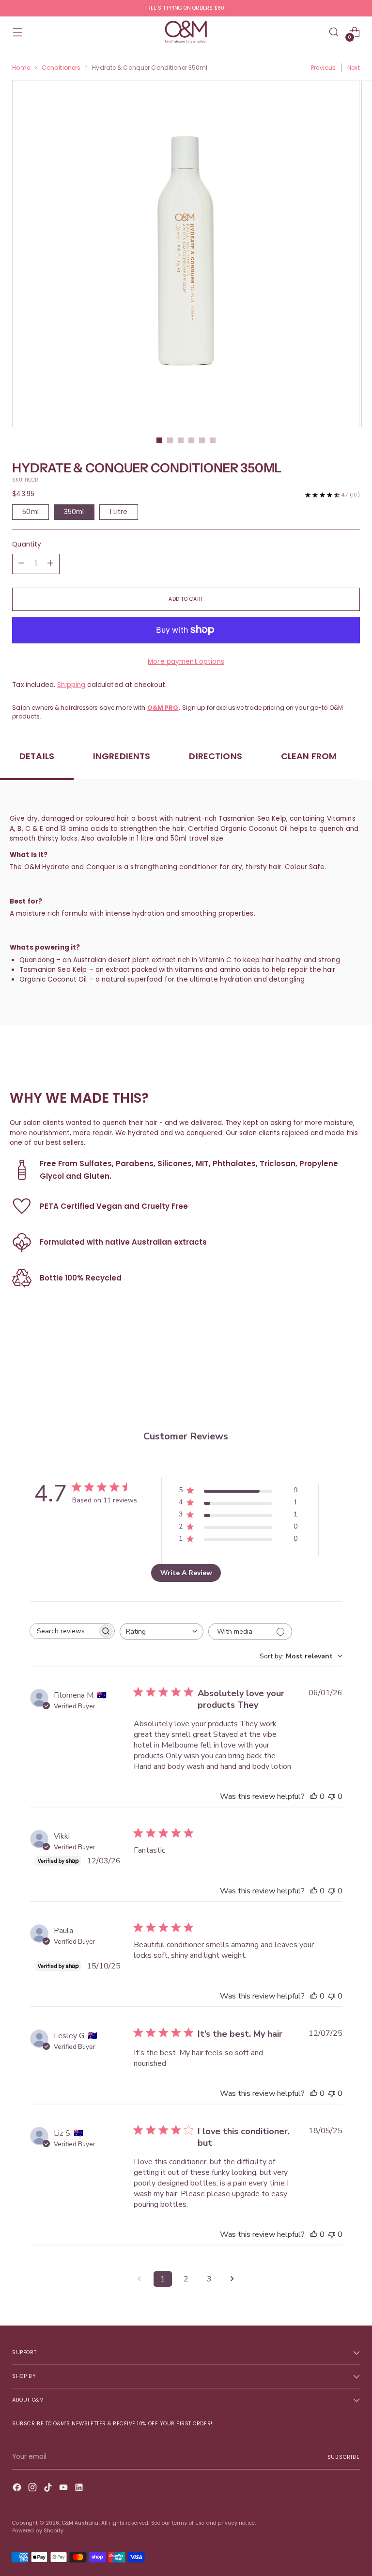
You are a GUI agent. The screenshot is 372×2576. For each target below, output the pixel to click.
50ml (31, 512)
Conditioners (61, 68)
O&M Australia (80, 2523)
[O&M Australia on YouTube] (64, 2489)
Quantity (27, 544)
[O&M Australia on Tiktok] (49, 2489)
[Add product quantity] (21, 564)
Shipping (71, 685)
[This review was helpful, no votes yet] (314, 1796)
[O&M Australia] (186, 32)
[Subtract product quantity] (50, 564)
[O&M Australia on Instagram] (33, 2489)
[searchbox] (63, 1631)
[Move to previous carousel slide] (329, 1378)
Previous (323, 68)
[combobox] (162, 1631)
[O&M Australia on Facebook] (18, 2489)
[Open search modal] (334, 32)
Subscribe (344, 2457)
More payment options (186, 662)
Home (21, 68)
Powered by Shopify (38, 2531)
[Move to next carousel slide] (352, 1377)
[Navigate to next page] (232, 2279)
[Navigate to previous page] (139, 2279)
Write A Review (186, 1573)
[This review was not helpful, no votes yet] (332, 1796)
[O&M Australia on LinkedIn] (80, 2489)
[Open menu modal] (17, 32)
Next (353, 68)
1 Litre (119, 512)
